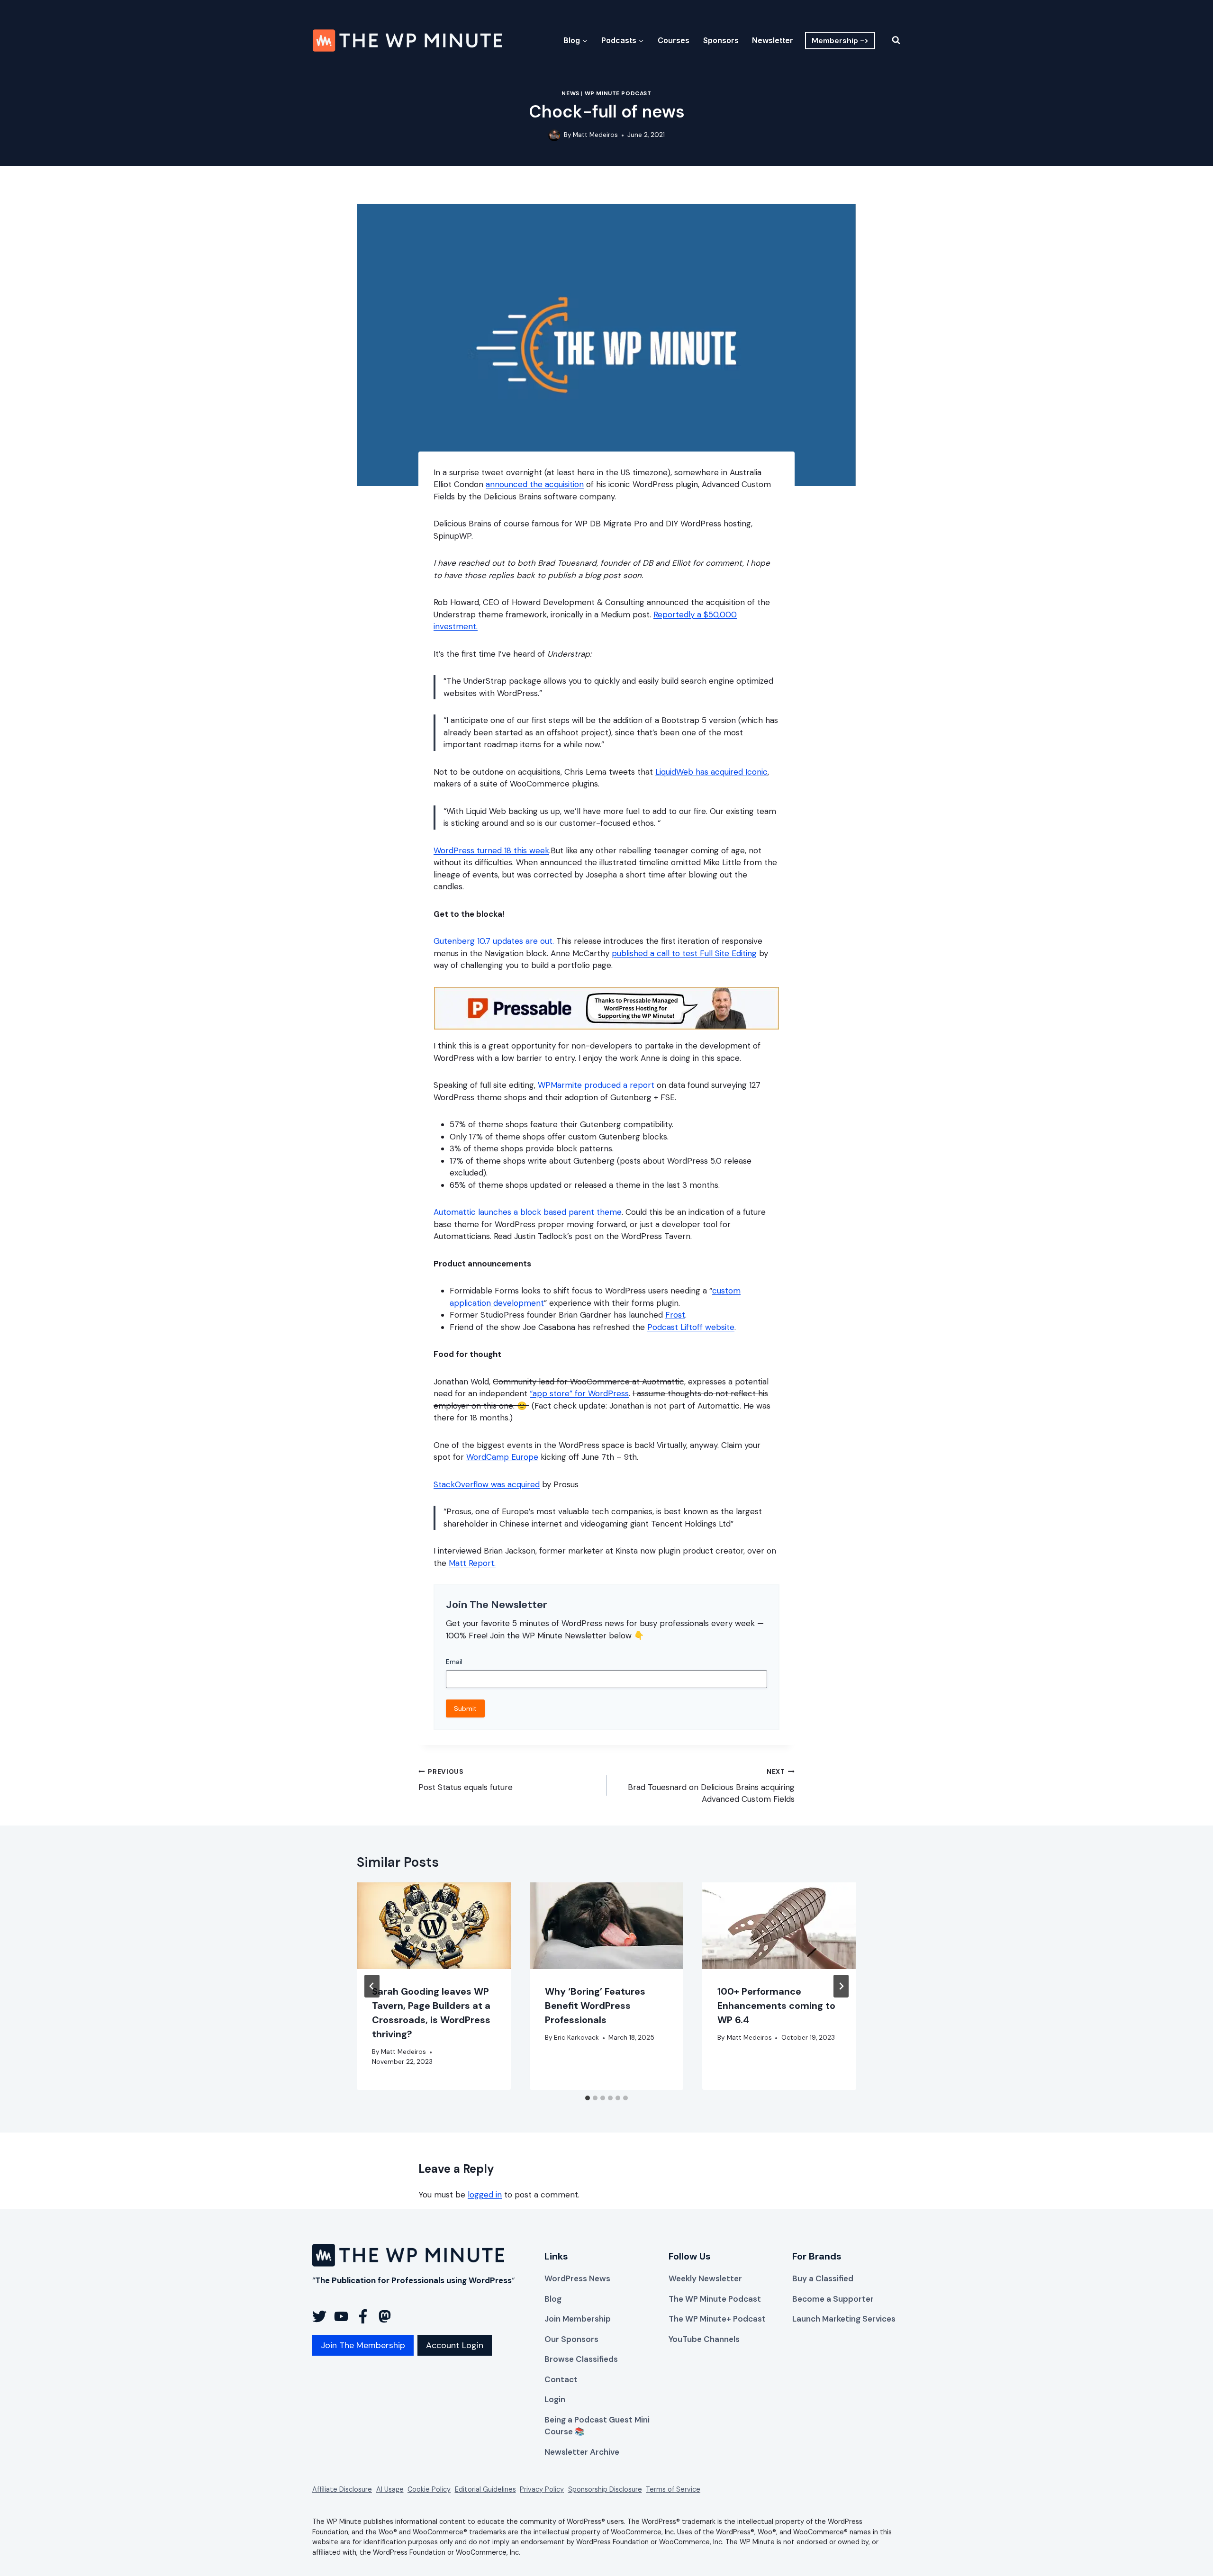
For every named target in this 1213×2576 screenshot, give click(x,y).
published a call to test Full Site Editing (684, 953)
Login (555, 2399)
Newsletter (773, 40)
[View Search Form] (890, 40)
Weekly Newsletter (705, 2278)
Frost (675, 1315)
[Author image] (554, 135)
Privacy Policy (542, 2489)
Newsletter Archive (582, 2452)
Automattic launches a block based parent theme (528, 1212)
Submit (465, 1708)
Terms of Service (673, 2489)
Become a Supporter (833, 2299)
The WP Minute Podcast (715, 2299)
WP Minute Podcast (618, 93)
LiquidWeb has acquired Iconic (711, 772)
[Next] (841, 1986)
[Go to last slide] (372, 1986)
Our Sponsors (571, 2339)
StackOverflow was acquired (487, 1484)
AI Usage (390, 2489)
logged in (485, 2195)
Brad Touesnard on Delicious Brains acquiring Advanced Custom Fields (711, 1786)
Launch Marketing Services (844, 2319)
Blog (553, 2299)
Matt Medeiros (595, 135)
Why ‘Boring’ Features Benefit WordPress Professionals (595, 2006)
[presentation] (434, 1926)
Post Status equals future (466, 1780)
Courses (674, 40)
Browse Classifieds (581, 2359)
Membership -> (840, 41)
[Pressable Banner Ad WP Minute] (606, 1027)
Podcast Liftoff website (691, 1327)
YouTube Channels (704, 2339)
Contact (561, 2379)
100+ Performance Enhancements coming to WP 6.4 (776, 2006)
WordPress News (577, 2278)
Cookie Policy (429, 2489)
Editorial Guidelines (485, 2489)
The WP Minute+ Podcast (717, 2319)
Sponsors (721, 40)
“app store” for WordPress (579, 1393)
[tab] (588, 2098)
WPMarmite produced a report (596, 1085)
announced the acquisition (535, 484)
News (570, 93)
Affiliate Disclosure (342, 2489)
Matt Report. (472, 1563)
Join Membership (578, 2319)
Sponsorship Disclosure (605, 2489)
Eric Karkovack (576, 2038)
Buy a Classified (823, 2278)
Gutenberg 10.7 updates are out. (494, 941)
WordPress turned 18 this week (491, 850)
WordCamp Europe (502, 1457)
